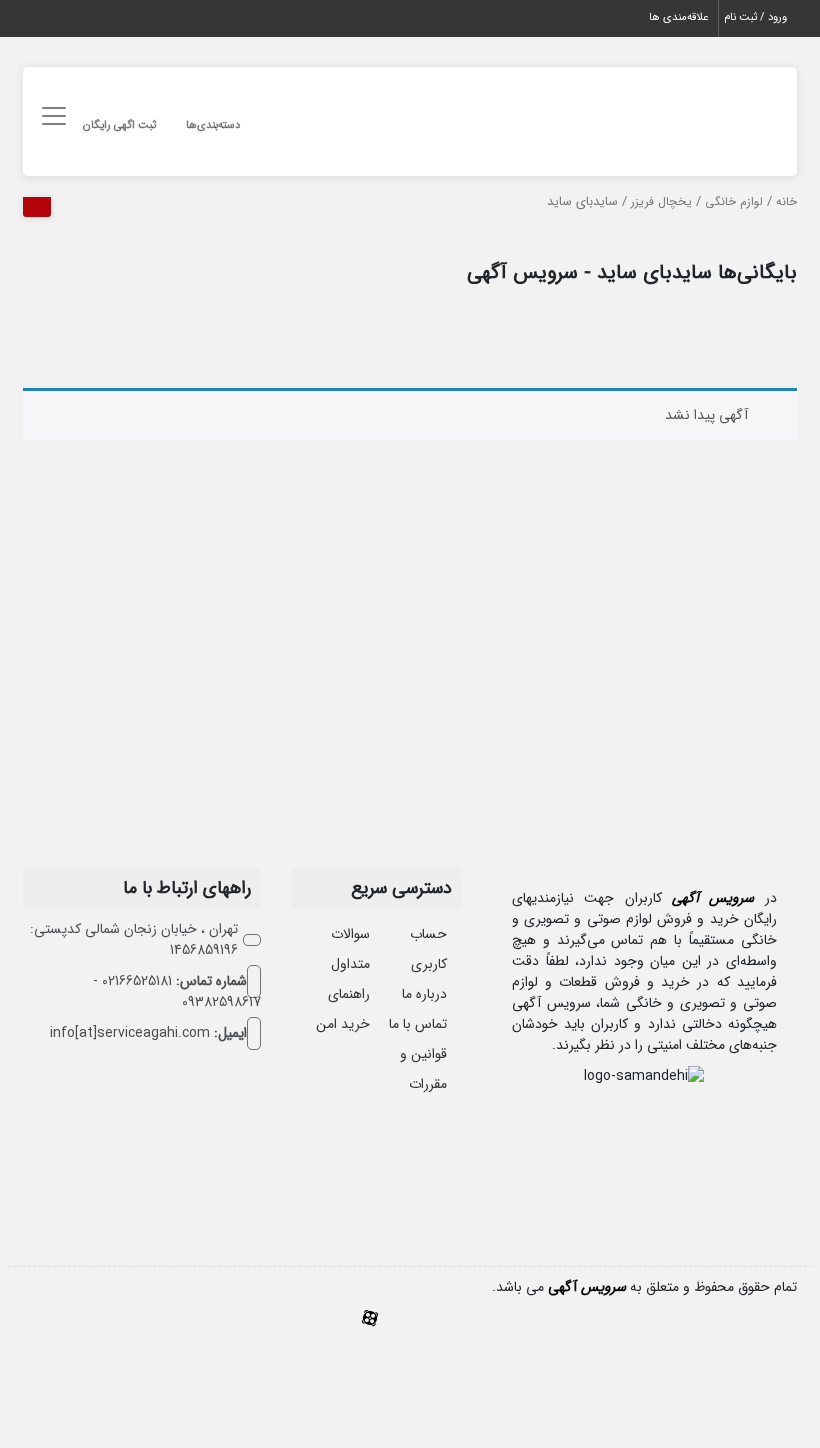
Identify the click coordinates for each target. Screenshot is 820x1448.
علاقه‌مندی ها (678, 17)
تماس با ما (418, 1024)
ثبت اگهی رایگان (119, 125)
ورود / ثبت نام (755, 17)
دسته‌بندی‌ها (213, 125)
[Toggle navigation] (50, 116)
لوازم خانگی (734, 202)
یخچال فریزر (661, 202)
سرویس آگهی (713, 898)
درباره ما (424, 994)
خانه (786, 202)
